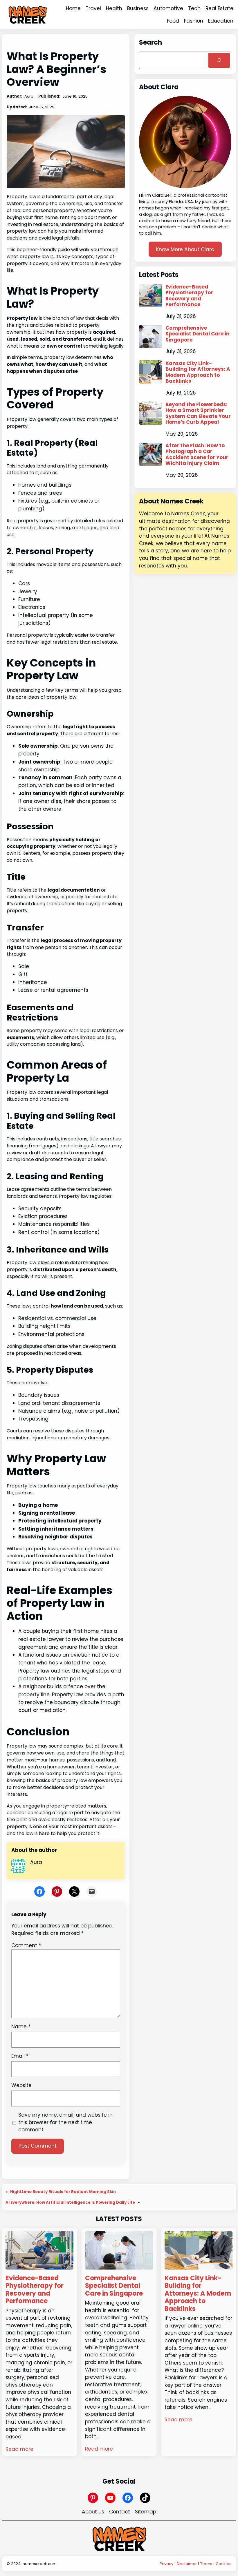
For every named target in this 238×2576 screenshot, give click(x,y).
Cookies (223, 2564)
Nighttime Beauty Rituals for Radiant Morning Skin (63, 2192)
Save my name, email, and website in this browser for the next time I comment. (65, 2122)
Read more (19, 2449)
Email (20, 2056)
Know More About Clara (185, 249)
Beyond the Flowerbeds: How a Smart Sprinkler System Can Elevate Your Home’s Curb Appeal (198, 413)
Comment (26, 1945)
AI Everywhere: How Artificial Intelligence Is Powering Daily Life (70, 2202)
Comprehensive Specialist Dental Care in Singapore (198, 334)
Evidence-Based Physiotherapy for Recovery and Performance (189, 296)
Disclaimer (187, 2564)
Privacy (166, 2564)
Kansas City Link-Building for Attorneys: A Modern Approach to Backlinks (198, 372)
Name (21, 2027)
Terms (206, 2564)
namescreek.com (40, 2564)
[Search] (219, 60)
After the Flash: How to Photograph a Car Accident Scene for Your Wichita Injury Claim (197, 454)
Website (21, 2085)
